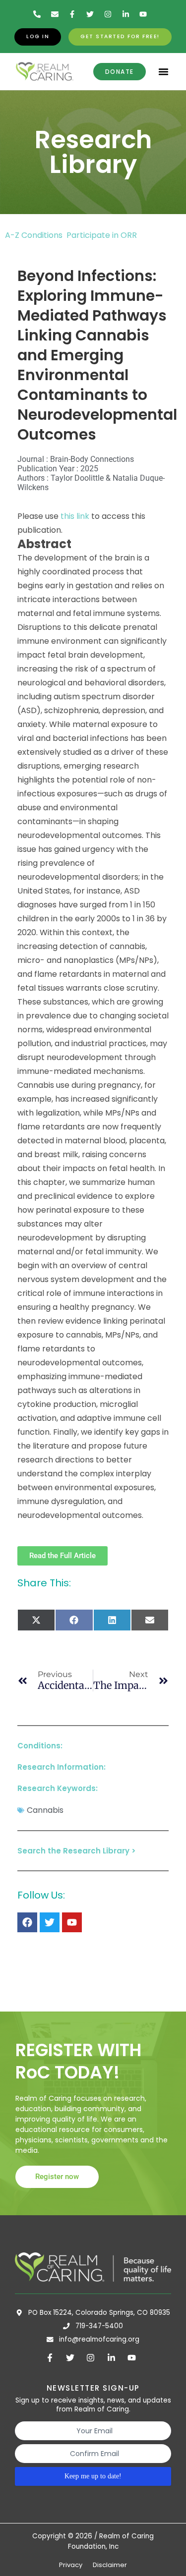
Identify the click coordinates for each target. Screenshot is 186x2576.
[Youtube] (72, 1922)
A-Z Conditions (35, 235)
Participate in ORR (102, 235)
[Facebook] (27, 1922)
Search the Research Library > (77, 1851)
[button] (164, 72)
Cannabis (45, 1810)
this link (75, 516)
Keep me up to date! (93, 2476)
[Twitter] (50, 1922)
